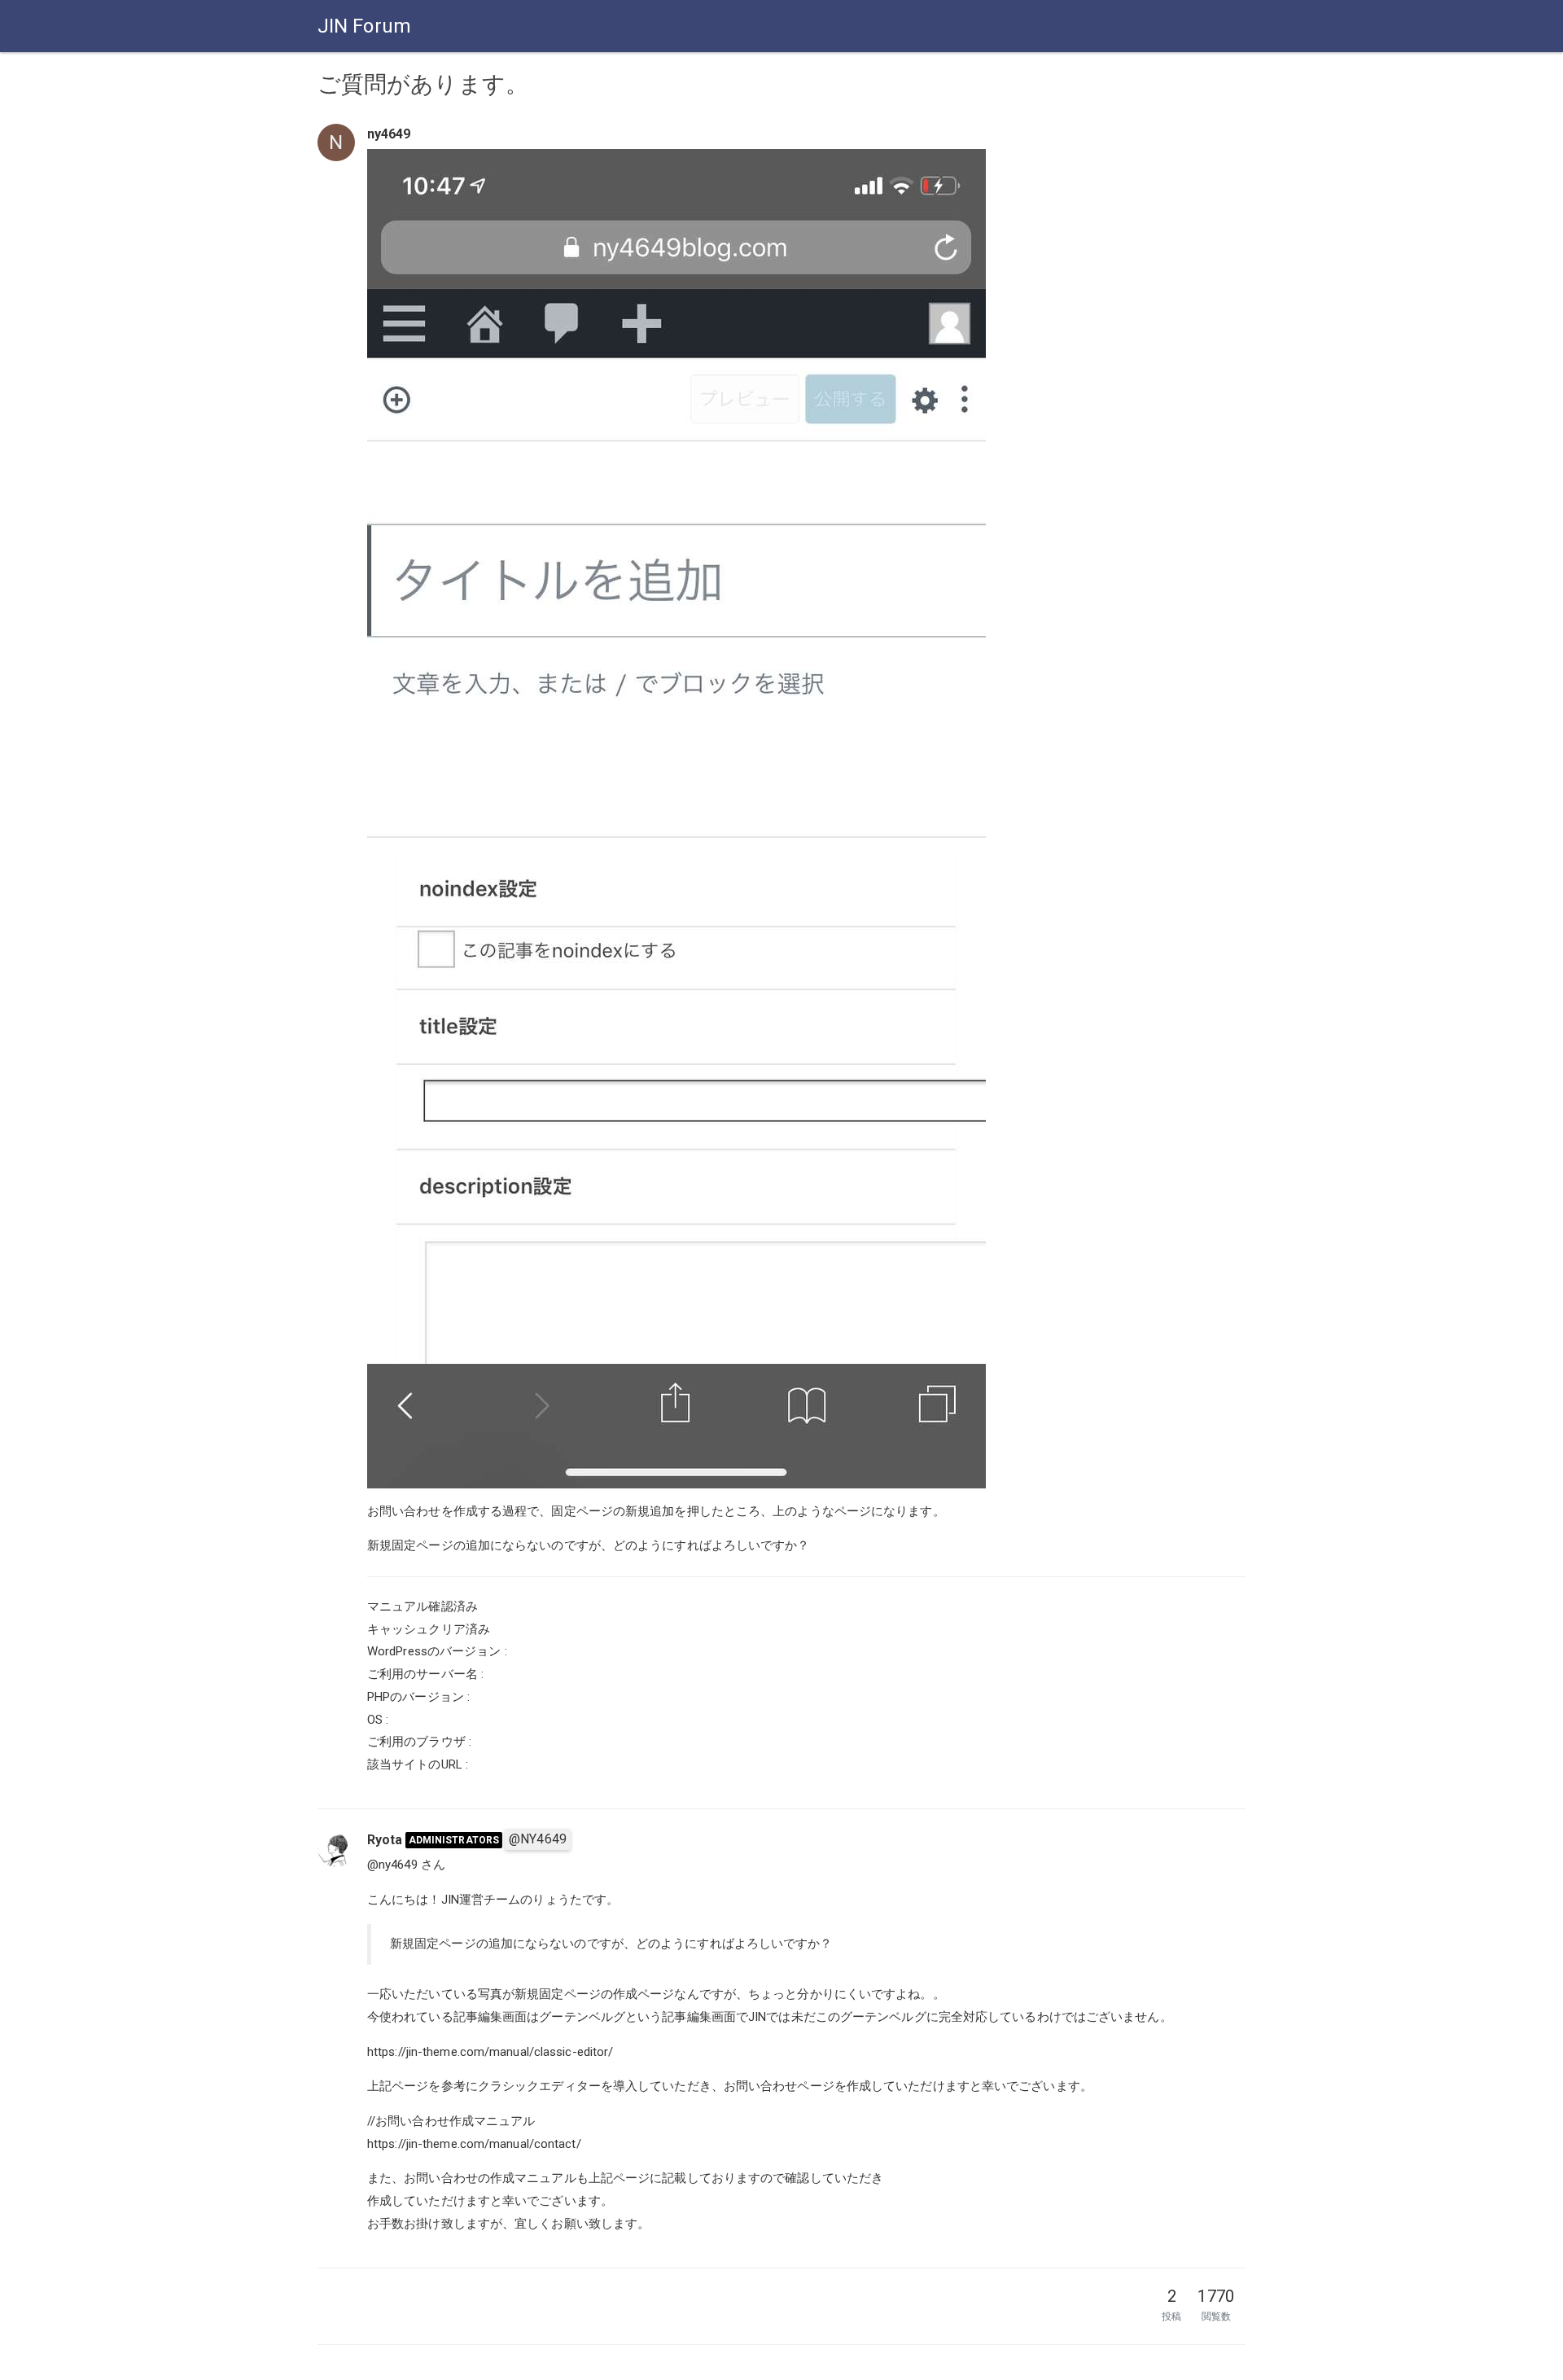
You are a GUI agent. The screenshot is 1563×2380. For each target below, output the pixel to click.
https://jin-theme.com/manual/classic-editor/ (490, 2052)
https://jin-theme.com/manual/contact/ (474, 2144)
